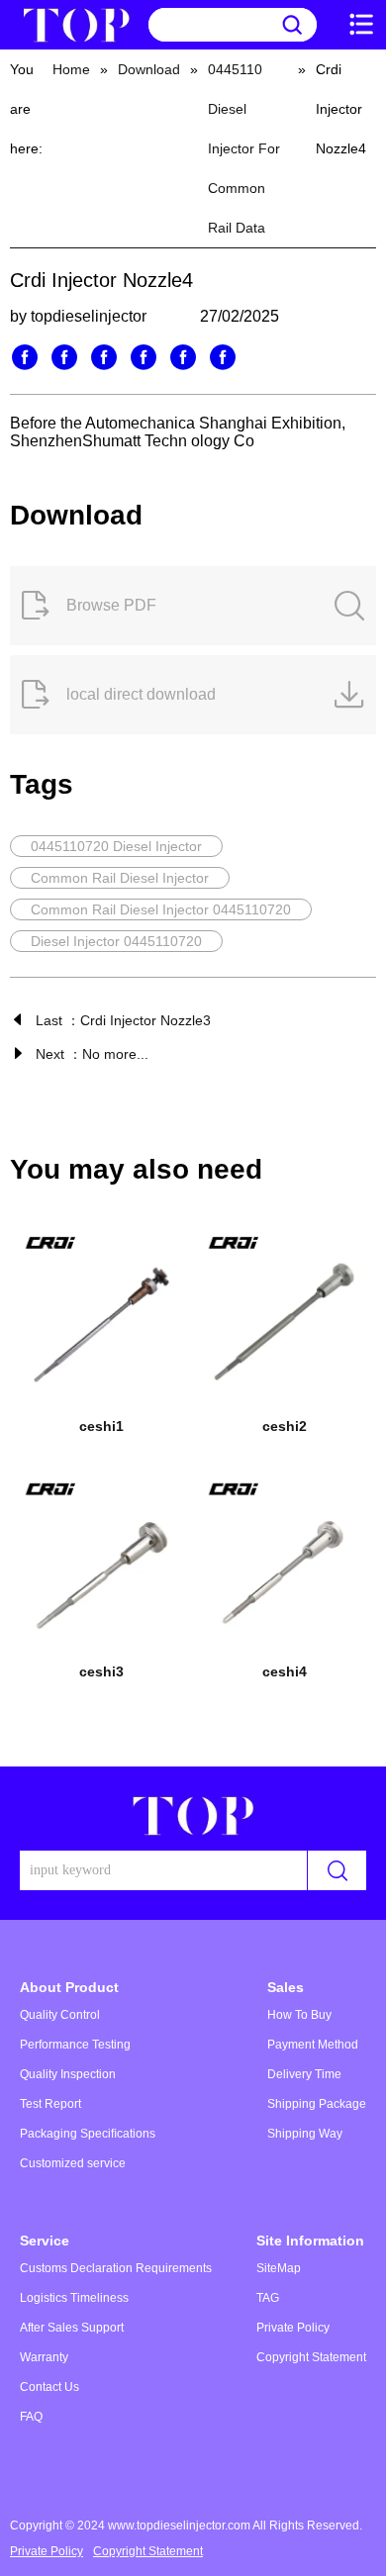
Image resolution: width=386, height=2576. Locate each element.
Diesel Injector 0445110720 (116, 941)
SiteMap (279, 2268)
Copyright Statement (311, 2357)
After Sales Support (72, 2328)
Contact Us (49, 2387)
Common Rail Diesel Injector (120, 878)
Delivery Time (304, 2074)
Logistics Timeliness (74, 2298)
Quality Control (60, 2015)
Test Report (50, 2104)
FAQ (31, 2417)
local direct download (141, 694)
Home (71, 69)
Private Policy (293, 2328)
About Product (69, 1987)
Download (149, 69)
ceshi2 (285, 1426)
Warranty (44, 2357)
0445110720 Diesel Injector (116, 846)
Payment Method (313, 2045)
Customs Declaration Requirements (116, 2268)
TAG (268, 2298)
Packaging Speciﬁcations (88, 2134)
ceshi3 (101, 1671)
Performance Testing (75, 2045)
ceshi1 (101, 1426)
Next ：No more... (92, 1054)
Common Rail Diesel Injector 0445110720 (161, 909)
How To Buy (299, 2015)
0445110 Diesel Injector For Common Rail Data (244, 148)
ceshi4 (285, 1671)
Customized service (73, 2163)
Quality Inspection (68, 2074)
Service (45, 2241)
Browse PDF (111, 605)
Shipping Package (317, 2104)
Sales (286, 1987)
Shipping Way (305, 2134)
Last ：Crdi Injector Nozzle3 (123, 1020)
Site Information (310, 2241)
